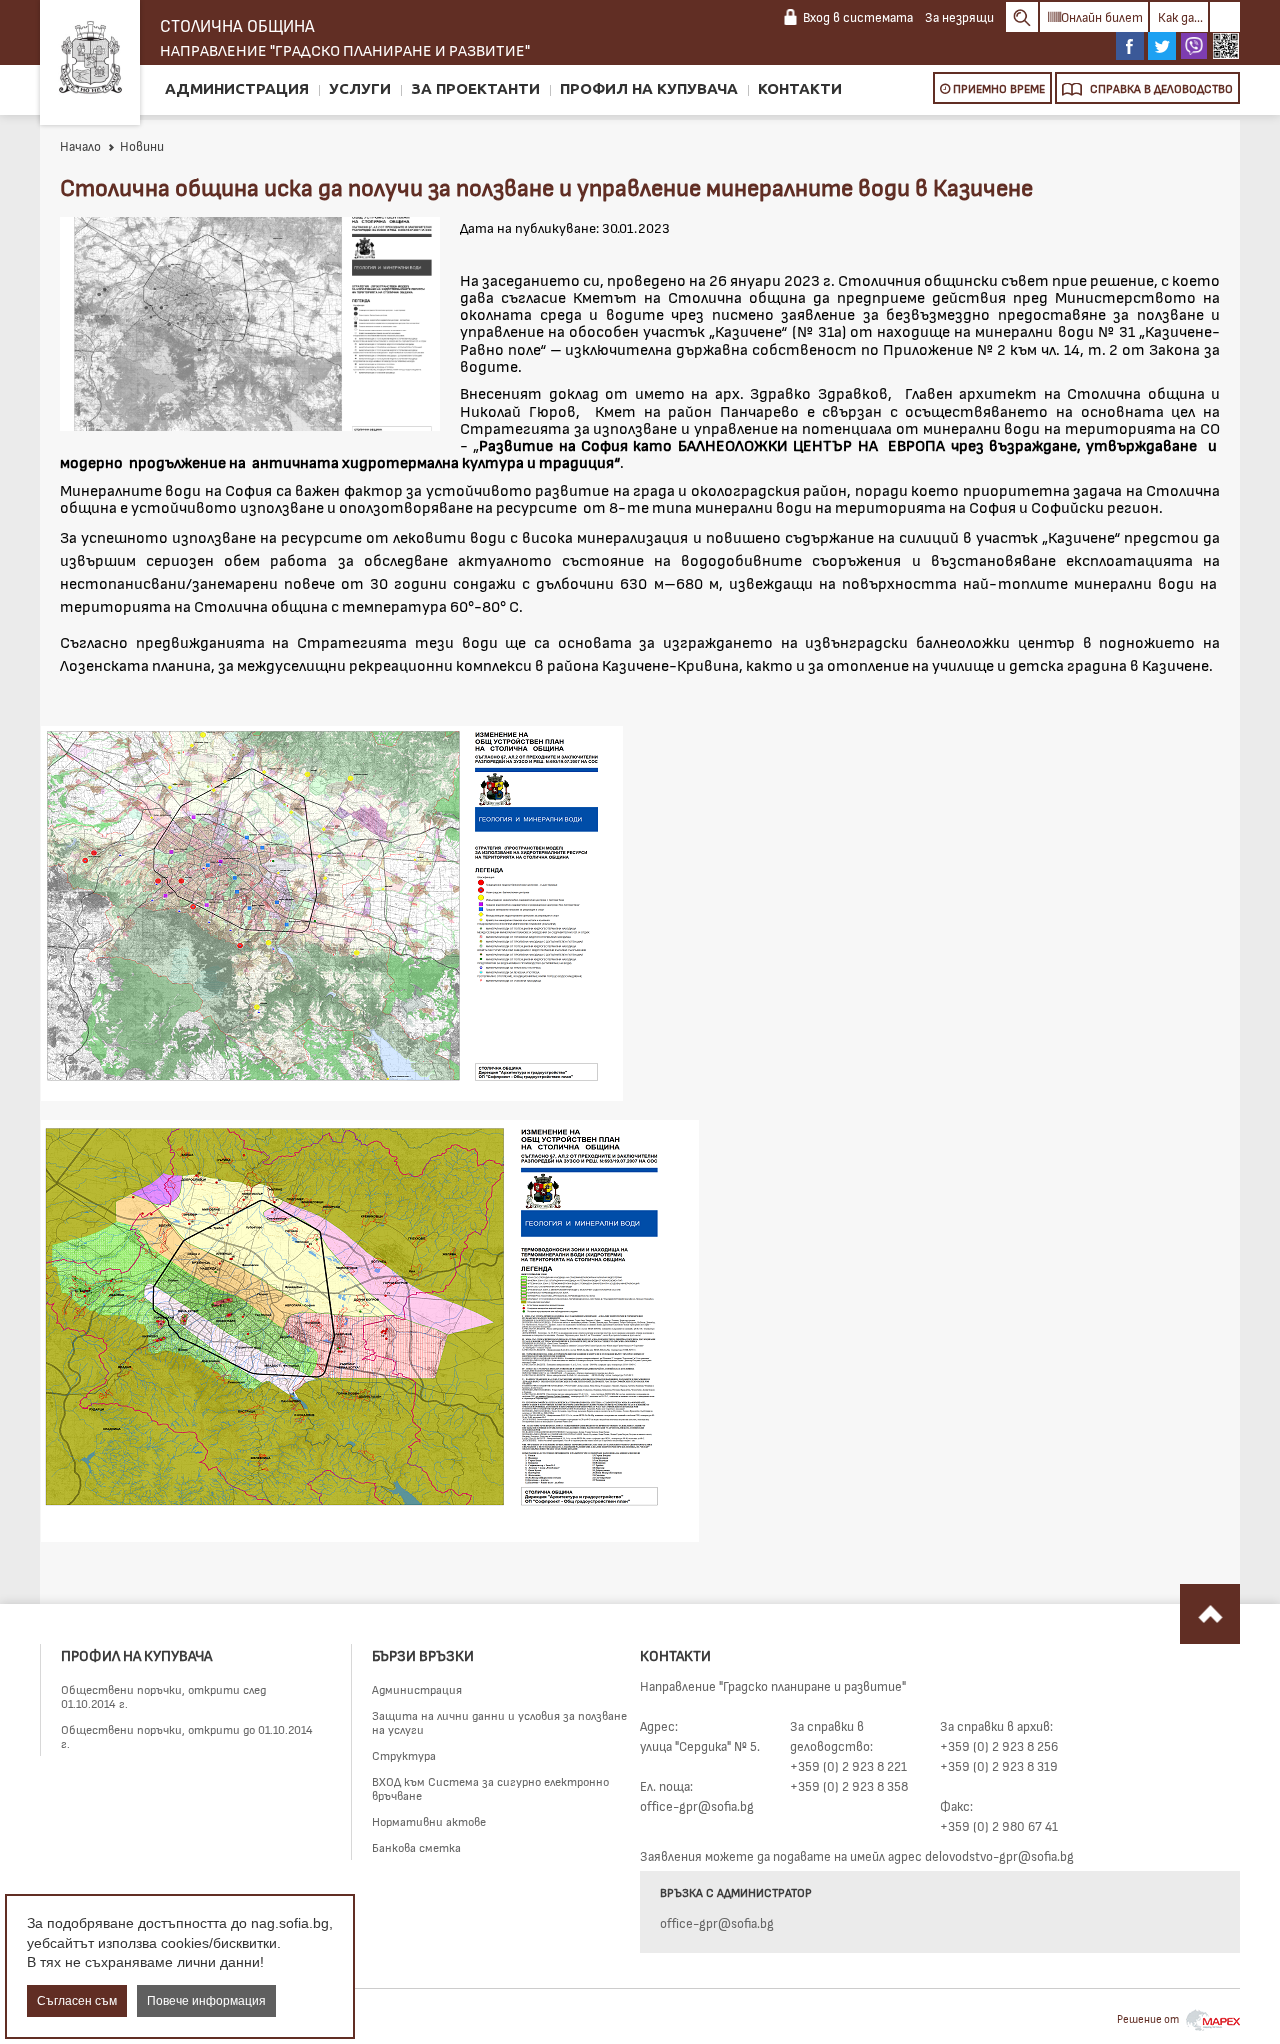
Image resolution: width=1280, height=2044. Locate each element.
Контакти (800, 88)
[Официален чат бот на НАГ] (1226, 46)
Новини (142, 146)
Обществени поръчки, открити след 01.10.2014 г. (163, 1696)
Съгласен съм (77, 2001)
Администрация (237, 88)
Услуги (360, 88)
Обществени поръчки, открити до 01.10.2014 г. (187, 1736)
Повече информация (206, 2001)
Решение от (1149, 2018)
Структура (404, 1755)
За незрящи (959, 17)
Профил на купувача (649, 88)
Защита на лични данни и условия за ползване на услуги (499, 1722)
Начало (80, 146)
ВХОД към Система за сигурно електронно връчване (490, 1788)
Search (1022, 17)
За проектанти (475, 88)
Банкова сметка (416, 1847)
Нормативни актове (429, 1821)
